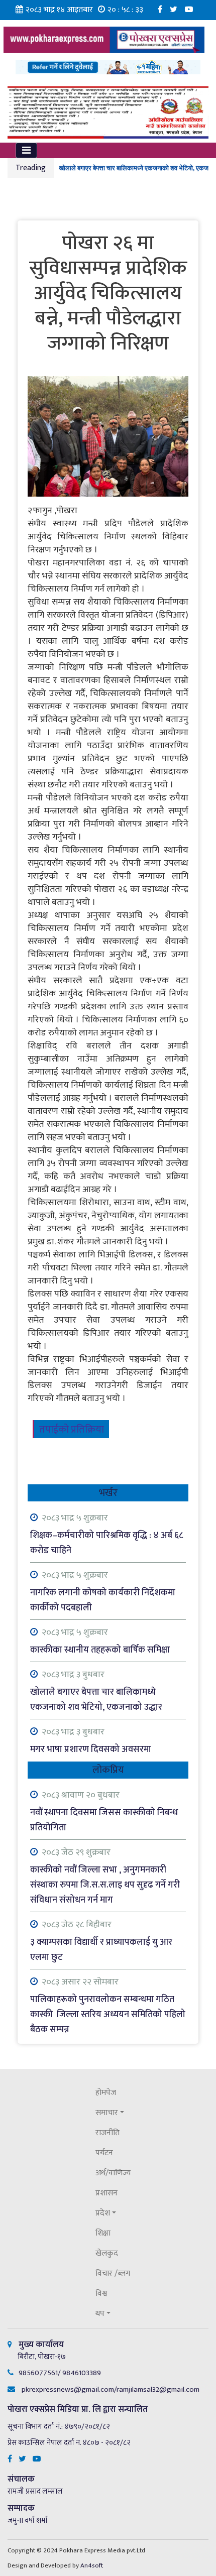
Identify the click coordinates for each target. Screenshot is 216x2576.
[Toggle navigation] (26, 150)
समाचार (107, 2113)
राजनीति (107, 2133)
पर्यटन (104, 2153)
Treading (31, 168)
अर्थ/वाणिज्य (113, 2173)
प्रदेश (103, 2213)
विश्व (101, 2294)
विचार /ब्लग (113, 2273)
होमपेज (106, 2093)
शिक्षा (103, 2233)
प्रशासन (106, 2193)
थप (100, 2314)
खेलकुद (107, 2253)
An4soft (92, 2565)
